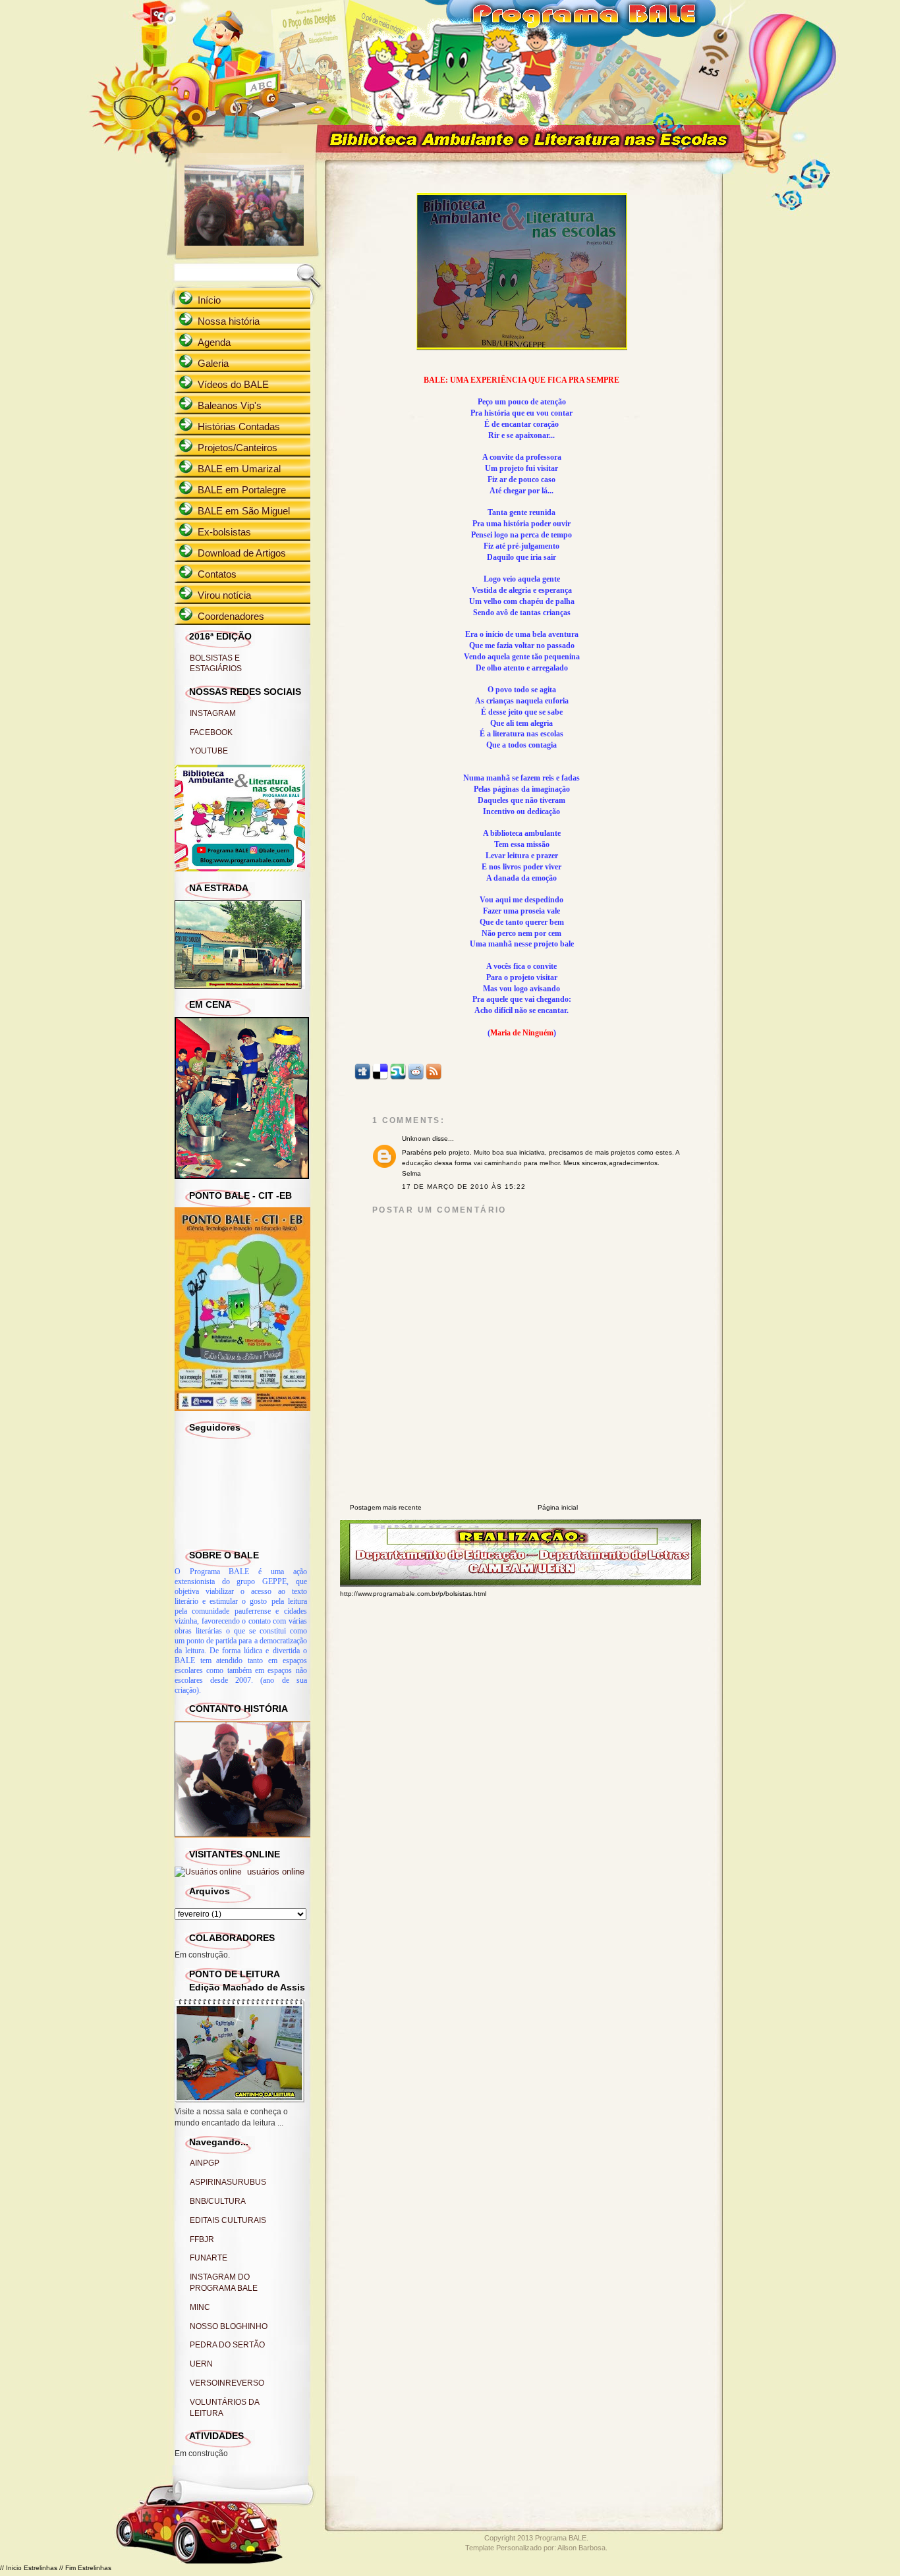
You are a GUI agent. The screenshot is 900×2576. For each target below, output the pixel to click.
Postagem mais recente (386, 1507)
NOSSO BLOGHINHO (229, 2326)
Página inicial (558, 1507)
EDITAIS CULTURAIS (228, 2220)
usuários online (274, 1872)
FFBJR (202, 2239)
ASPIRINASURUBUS (228, 2182)
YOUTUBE (209, 751)
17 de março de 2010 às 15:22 (464, 1187)
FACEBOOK (211, 732)
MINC (200, 2307)
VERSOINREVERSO (227, 2383)
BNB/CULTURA (218, 2201)
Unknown (416, 1138)
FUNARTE (209, 2258)
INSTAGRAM (213, 713)
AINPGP (205, 2163)
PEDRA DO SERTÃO (227, 2345)
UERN (201, 2364)
